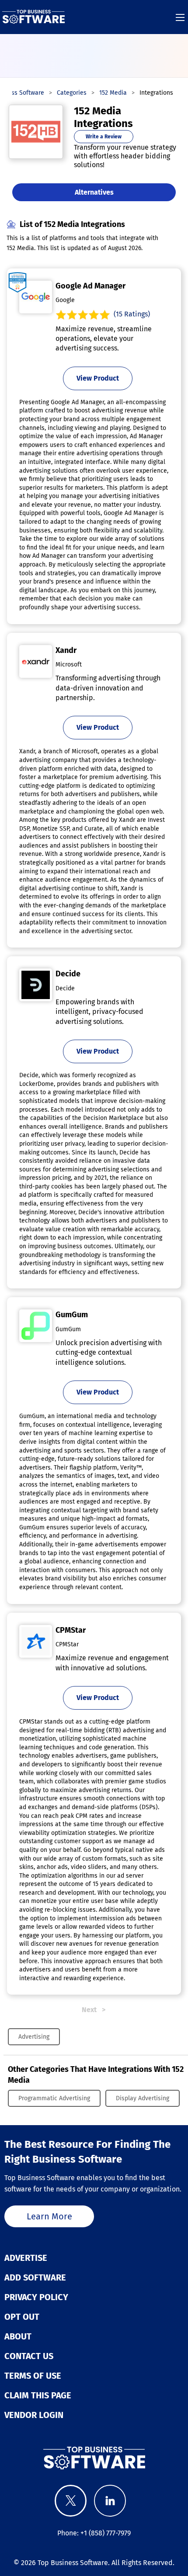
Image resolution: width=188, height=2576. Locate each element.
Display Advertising (143, 2098)
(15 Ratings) (132, 314)
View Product (98, 378)
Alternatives (94, 192)
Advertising (34, 2037)
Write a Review (104, 137)
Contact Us (29, 2356)
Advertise (26, 2258)
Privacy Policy (36, 2297)
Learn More (49, 2216)
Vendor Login (34, 2415)
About (18, 2336)
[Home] (33, 17)
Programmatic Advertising (54, 2098)
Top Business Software (73, 2563)
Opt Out (22, 2317)
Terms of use (33, 2376)
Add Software (35, 2277)
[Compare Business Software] (94, 2458)
